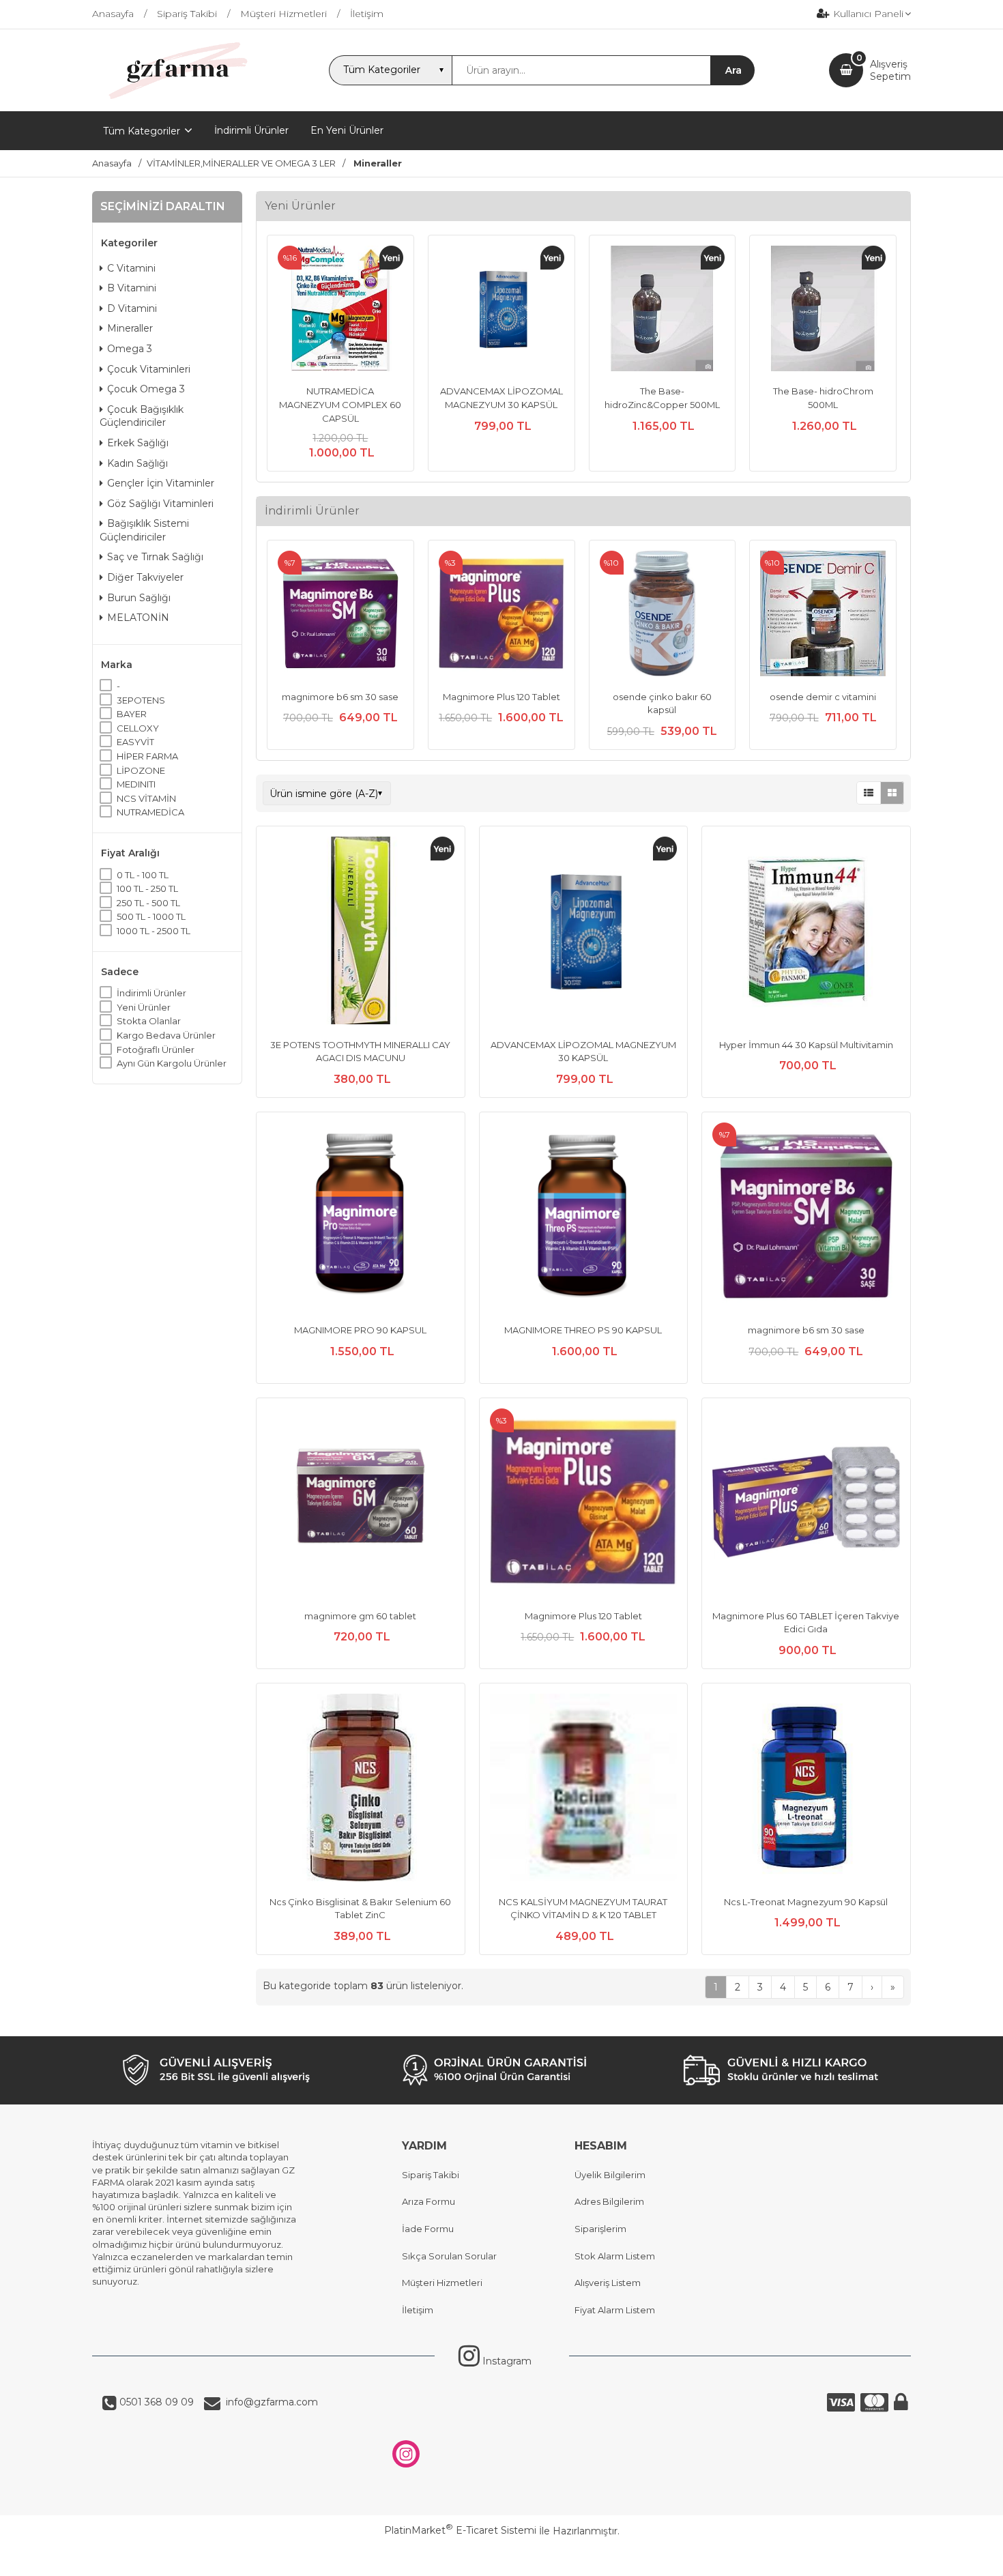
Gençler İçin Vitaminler (161, 483)
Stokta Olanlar (149, 1021)
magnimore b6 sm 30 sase (340, 697)
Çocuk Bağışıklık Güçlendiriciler (142, 416)
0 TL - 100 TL (143, 875)
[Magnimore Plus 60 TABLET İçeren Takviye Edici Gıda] (806, 1504)
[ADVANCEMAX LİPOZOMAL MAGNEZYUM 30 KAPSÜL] (501, 310)
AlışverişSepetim (890, 70)
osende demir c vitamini (823, 697)
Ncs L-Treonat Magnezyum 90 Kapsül (806, 1902)
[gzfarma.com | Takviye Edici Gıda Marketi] (173, 99)
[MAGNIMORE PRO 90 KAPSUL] (361, 1218)
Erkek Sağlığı (138, 443)
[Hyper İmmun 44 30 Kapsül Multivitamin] (806, 932)
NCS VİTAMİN (146, 798)
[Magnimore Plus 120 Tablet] (501, 615)
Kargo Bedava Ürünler (166, 1035)
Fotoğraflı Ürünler (156, 1050)
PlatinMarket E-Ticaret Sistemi (460, 2530)
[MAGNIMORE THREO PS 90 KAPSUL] (584, 1218)
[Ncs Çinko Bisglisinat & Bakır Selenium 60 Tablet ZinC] (361, 1789)
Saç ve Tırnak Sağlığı (155, 557)
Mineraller (130, 328)
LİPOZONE (141, 770)
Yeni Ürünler (144, 1007)
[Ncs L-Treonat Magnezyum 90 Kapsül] (806, 1789)
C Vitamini (131, 268)
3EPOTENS (141, 700)
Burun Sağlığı (139, 598)
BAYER (132, 714)
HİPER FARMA (147, 756)
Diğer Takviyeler (145, 577)
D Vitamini (132, 308)
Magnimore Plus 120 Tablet (501, 697)
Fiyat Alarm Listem (615, 2310)
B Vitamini (132, 288)
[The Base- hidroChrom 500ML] (823, 310)
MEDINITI (136, 784)
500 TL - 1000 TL (151, 916)
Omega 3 (130, 349)
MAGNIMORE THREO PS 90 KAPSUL (583, 1330)
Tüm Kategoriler (142, 131)
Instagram (506, 2361)
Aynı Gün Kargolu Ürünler (172, 1063)
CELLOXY (138, 728)
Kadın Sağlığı (137, 463)
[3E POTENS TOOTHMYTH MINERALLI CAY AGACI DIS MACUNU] (361, 932)
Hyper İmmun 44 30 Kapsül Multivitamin (806, 1045)
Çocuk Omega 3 (146, 389)
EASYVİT (135, 742)
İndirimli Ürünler (151, 993)
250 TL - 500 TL (148, 903)
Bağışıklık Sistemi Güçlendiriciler (144, 530)
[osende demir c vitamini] (823, 615)
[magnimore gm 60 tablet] (361, 1504)
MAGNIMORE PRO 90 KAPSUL (360, 1330)
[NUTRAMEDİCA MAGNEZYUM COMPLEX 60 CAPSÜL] (340, 310)
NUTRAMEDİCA (150, 812)
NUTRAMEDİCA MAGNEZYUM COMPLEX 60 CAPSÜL (340, 404)
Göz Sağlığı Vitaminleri (160, 504)
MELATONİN (138, 618)
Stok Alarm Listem (615, 2256)
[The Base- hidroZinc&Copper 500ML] (663, 310)
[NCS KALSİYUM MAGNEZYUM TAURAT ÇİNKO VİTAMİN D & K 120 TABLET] (584, 1789)
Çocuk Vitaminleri (149, 369)
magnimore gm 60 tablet (360, 1616)
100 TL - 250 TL (147, 888)
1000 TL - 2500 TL (154, 931)
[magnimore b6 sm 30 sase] (340, 615)
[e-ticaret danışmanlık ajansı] (495, 2558)
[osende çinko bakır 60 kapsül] (663, 615)
